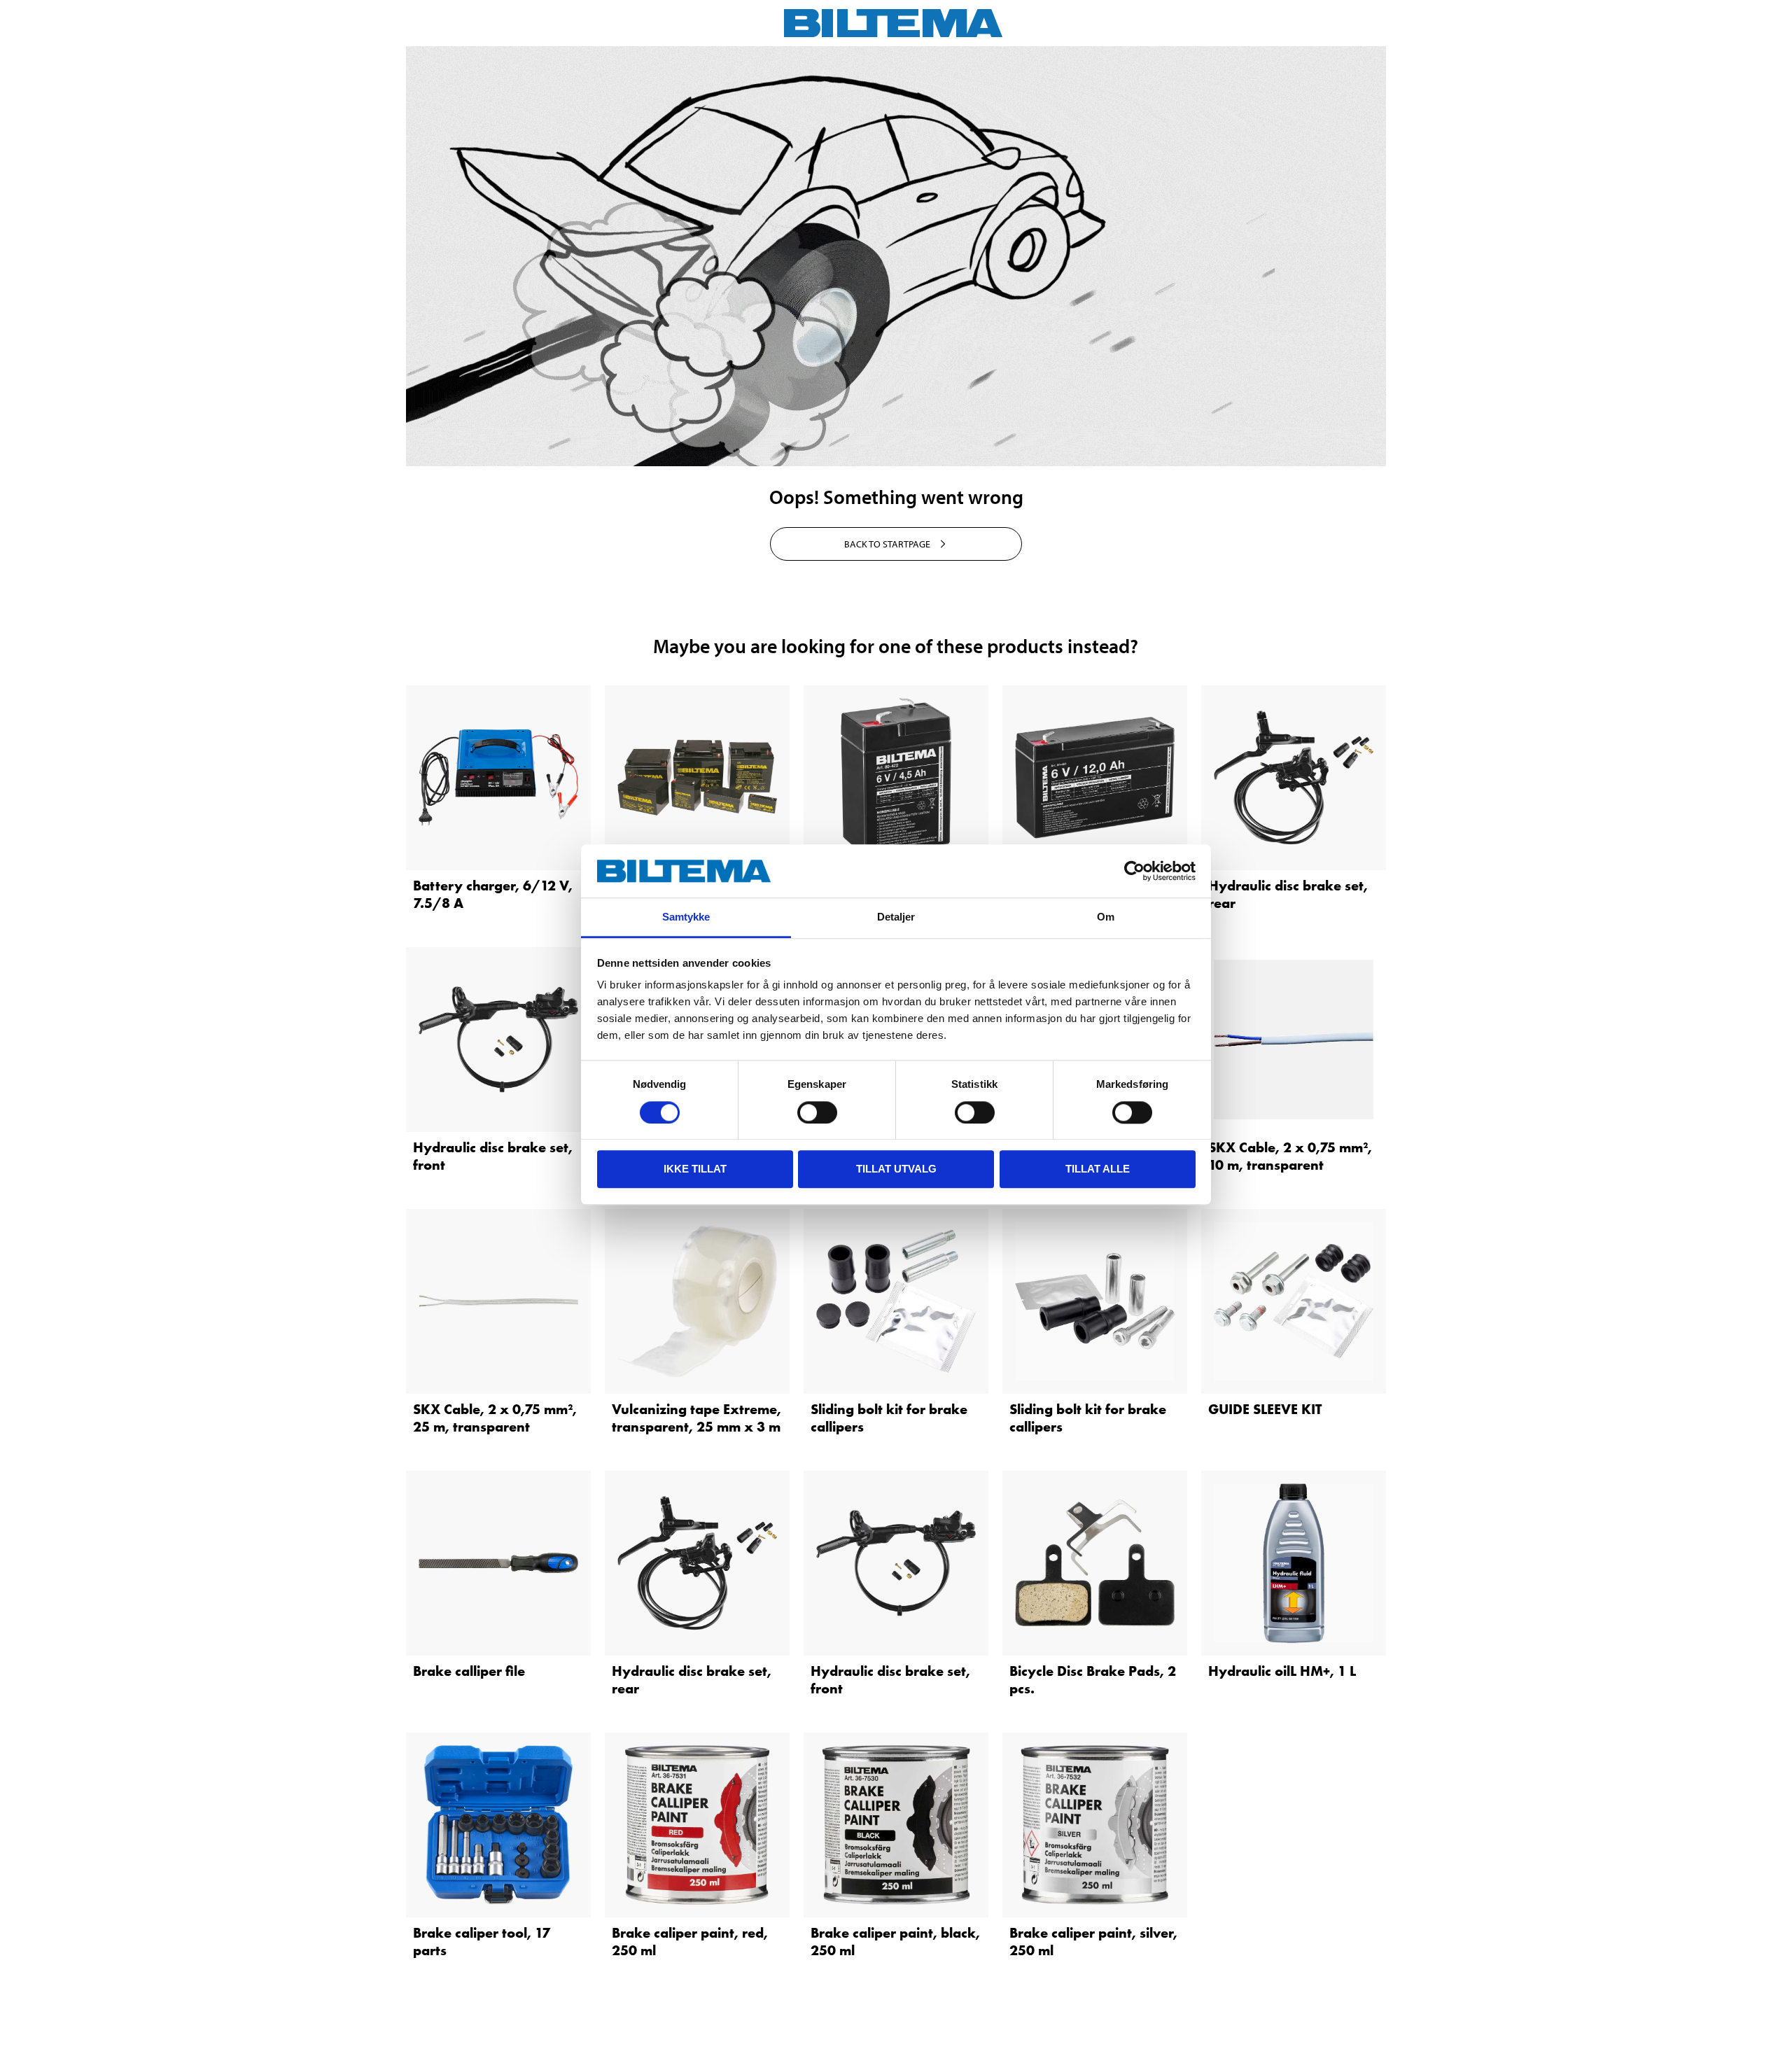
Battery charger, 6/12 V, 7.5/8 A (493, 894)
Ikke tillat (695, 1169)
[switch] (817, 1112)
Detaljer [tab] (896, 917)
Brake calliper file (469, 1671)
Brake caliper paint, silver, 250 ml (1093, 1942)
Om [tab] (1106, 917)
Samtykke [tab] (686, 917)
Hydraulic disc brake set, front (493, 1156)
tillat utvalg (896, 1169)
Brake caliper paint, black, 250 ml (895, 1942)
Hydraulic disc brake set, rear (1288, 894)
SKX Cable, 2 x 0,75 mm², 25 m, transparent (495, 1418)
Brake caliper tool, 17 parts (482, 1942)
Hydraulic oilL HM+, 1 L (1282, 1671)
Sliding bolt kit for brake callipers (889, 1418)
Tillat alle (1098, 1169)
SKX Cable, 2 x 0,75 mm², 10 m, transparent (1290, 1156)
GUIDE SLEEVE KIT (1265, 1409)
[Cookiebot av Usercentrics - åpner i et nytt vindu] (1134, 871)
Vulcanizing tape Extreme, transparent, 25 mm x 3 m (696, 1418)
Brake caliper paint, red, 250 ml (690, 1942)
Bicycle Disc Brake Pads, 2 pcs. (1093, 1680)
